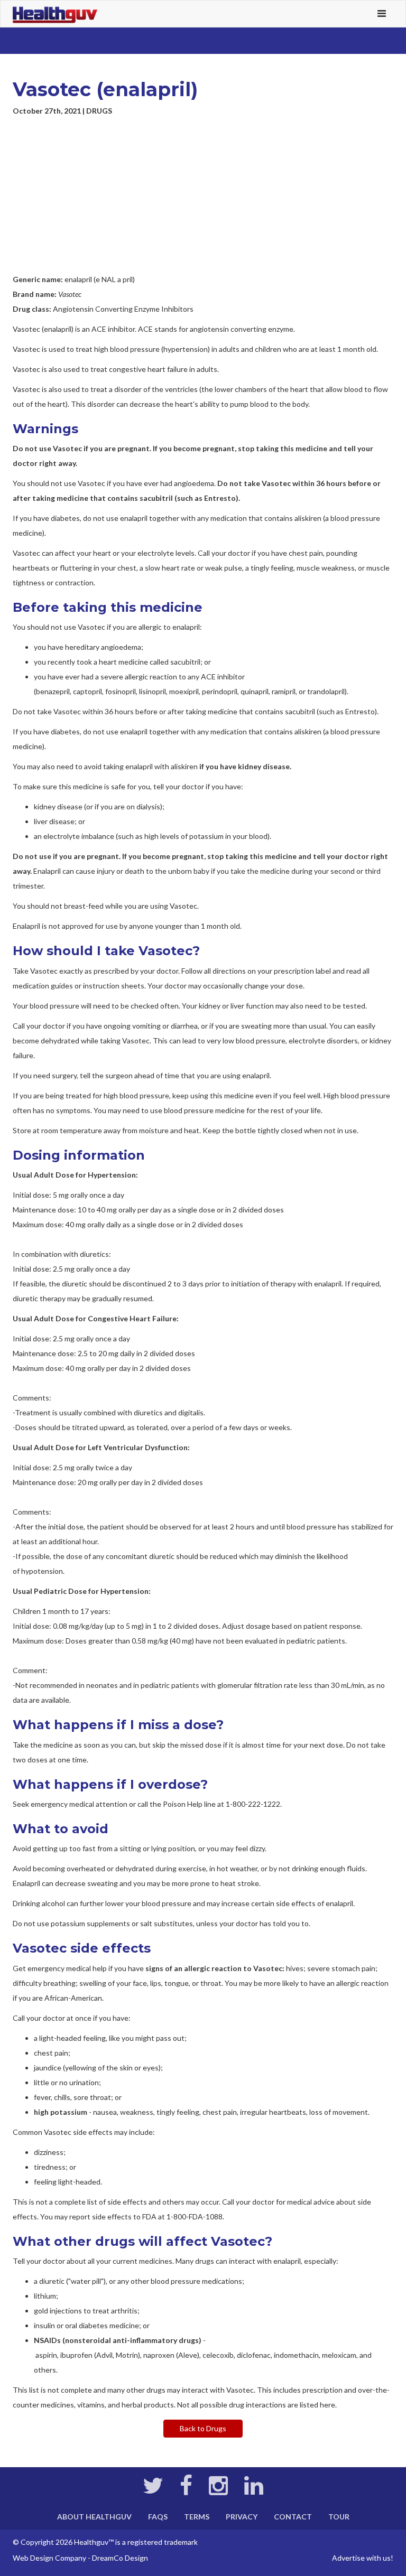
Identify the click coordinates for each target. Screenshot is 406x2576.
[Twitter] (153, 2491)
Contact (293, 2517)
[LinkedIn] (254, 2491)
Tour (339, 2517)
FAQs (158, 2517)
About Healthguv (94, 2517)
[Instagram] (218, 2491)
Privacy (242, 2517)
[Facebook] (186, 2491)
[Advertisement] (203, 195)
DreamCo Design (120, 2558)
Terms (197, 2517)
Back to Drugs (203, 2428)
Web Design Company (49, 2558)
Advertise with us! (363, 2558)
